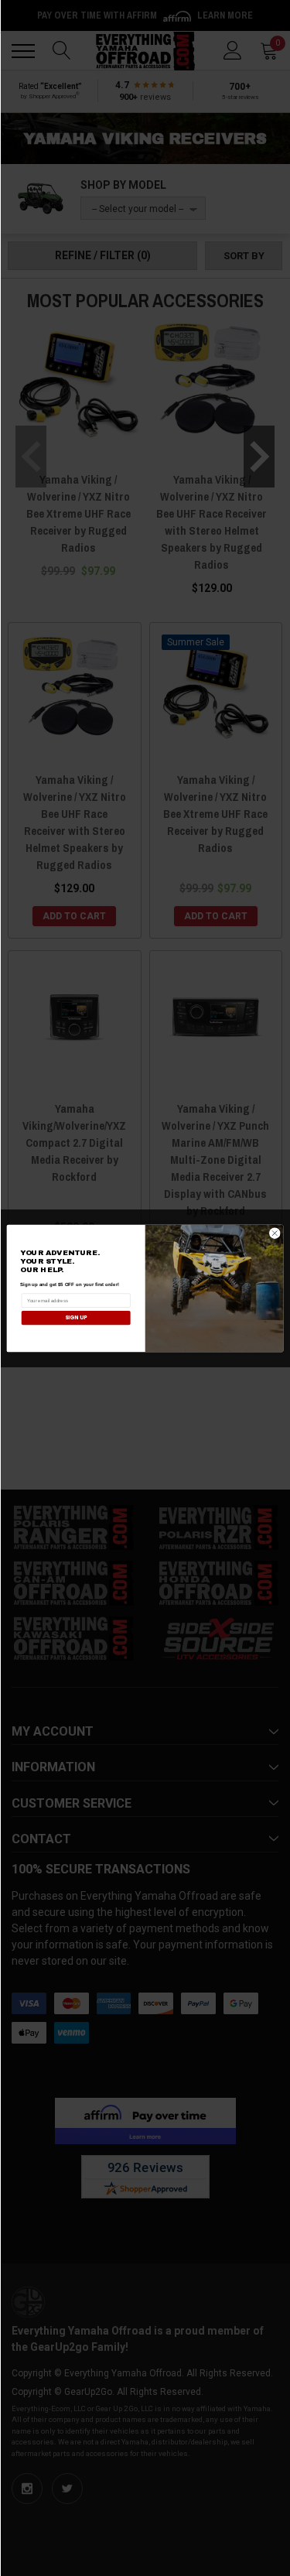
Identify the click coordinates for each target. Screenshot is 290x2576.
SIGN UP (76, 1317)
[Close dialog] (275, 1233)
